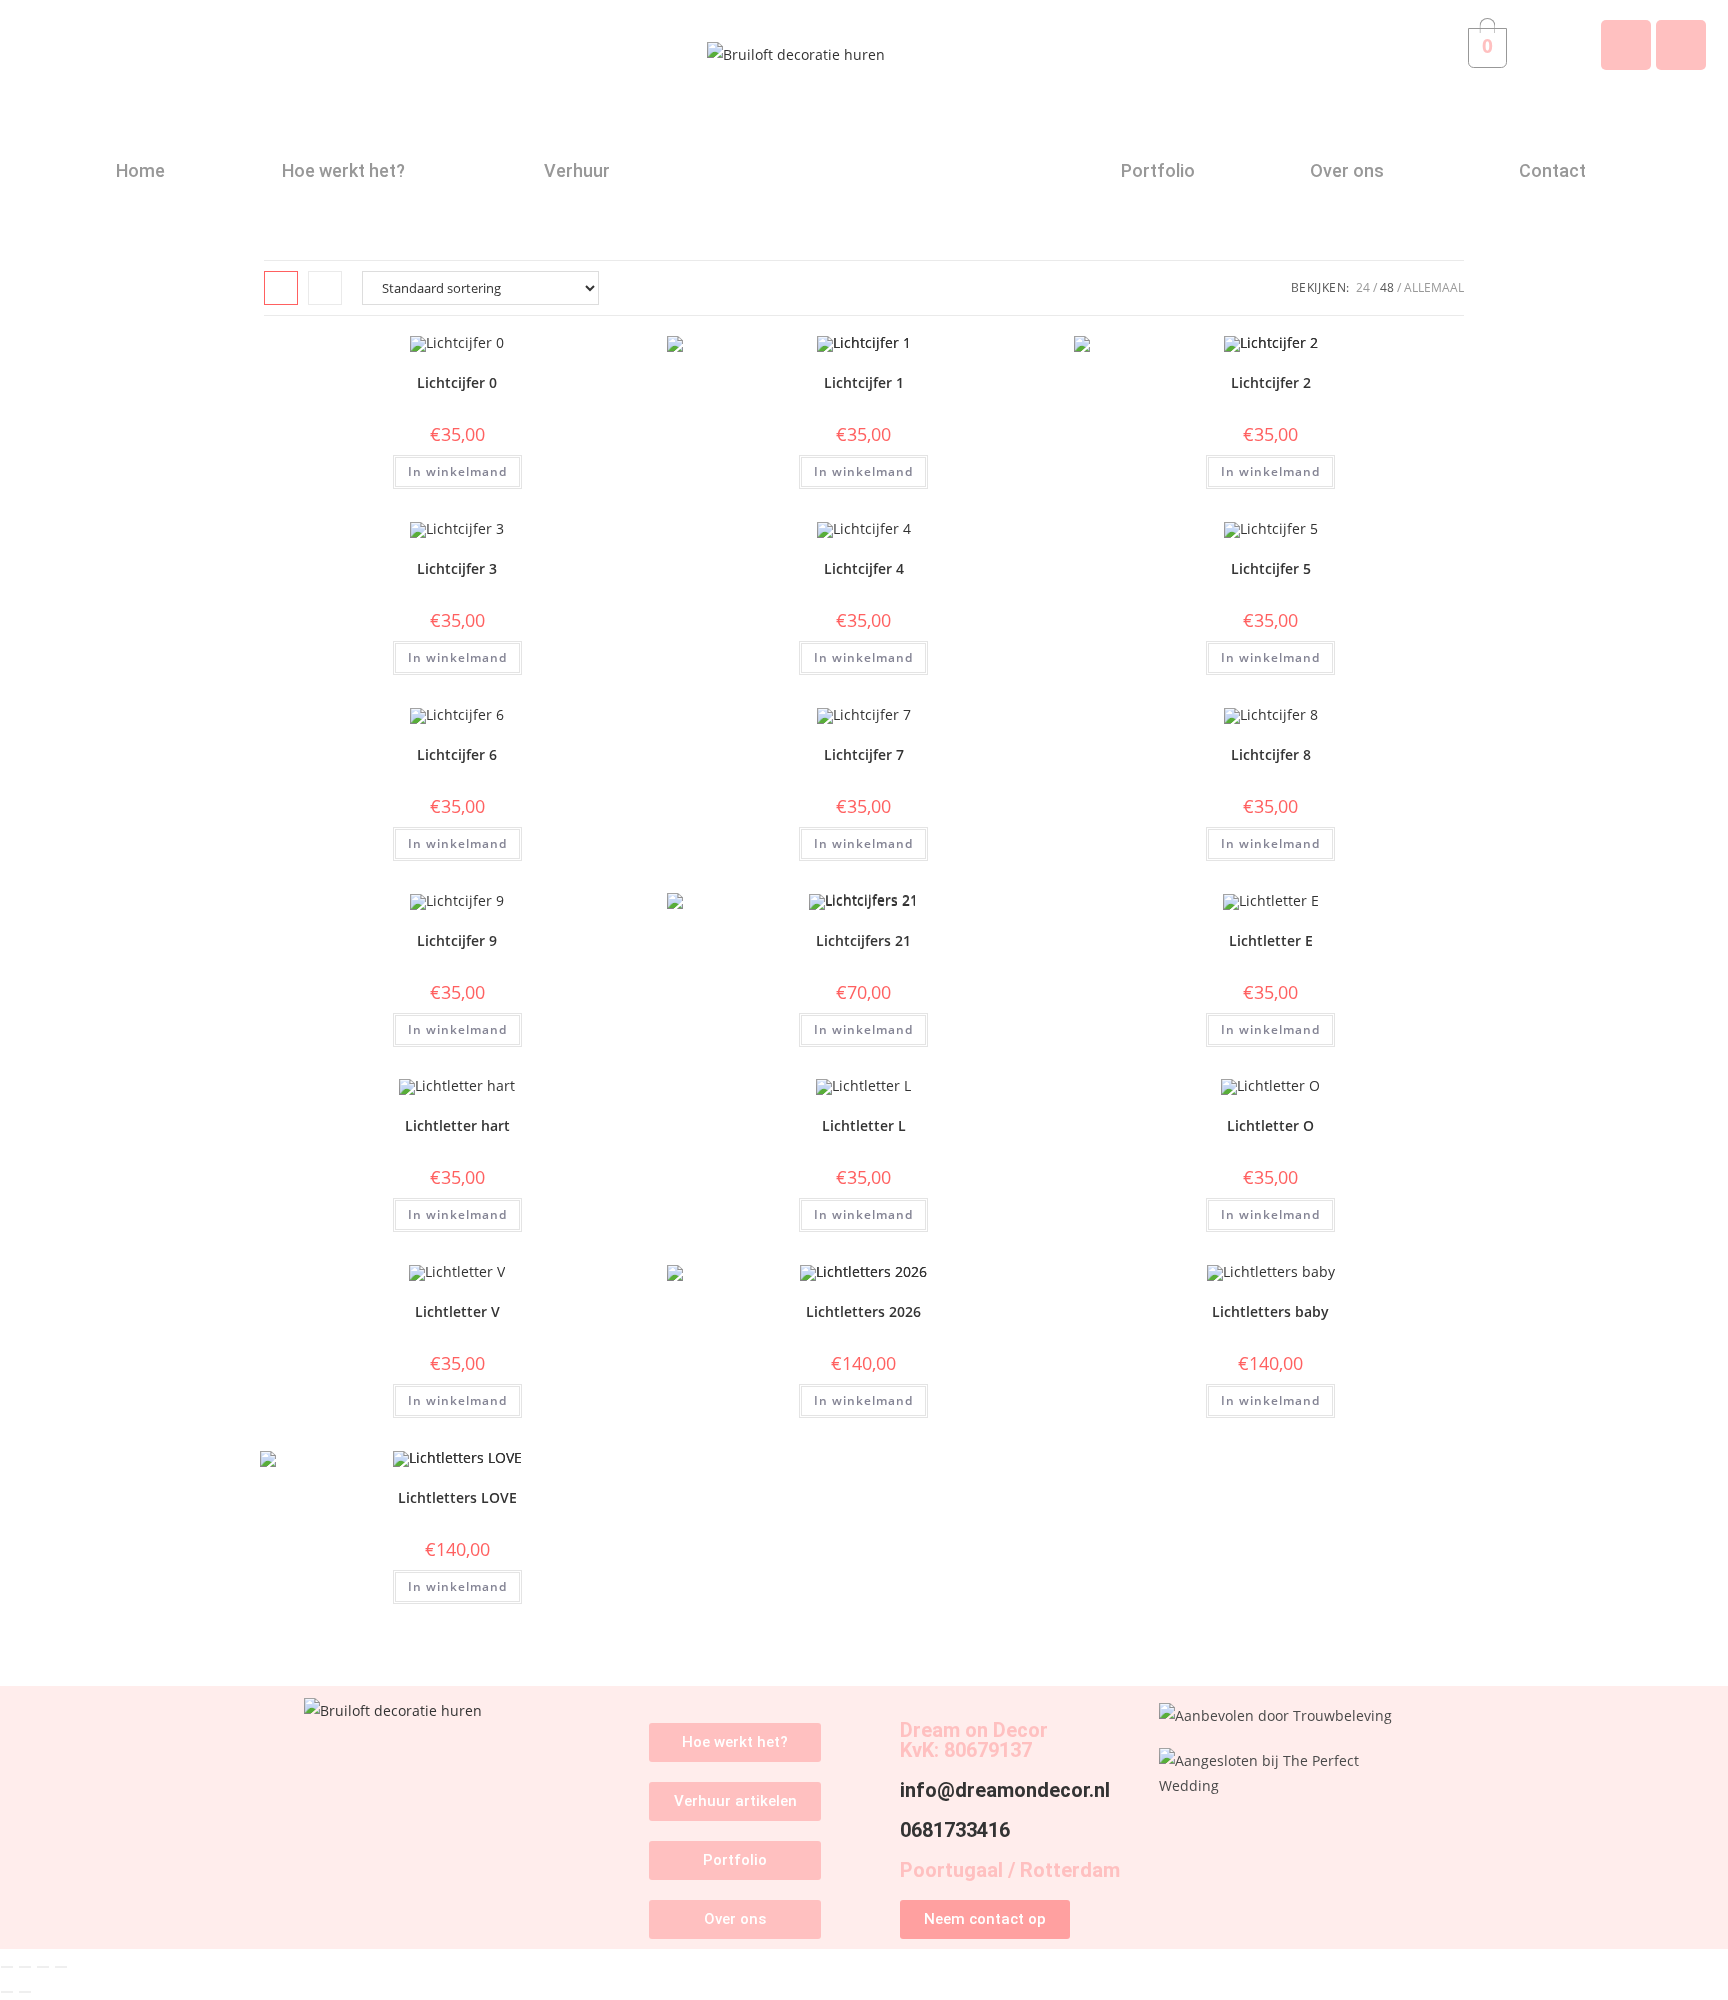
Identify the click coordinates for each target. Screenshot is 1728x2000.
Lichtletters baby (1270, 1311)
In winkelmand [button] (457, 471)
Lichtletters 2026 (863, 1311)
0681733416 (955, 1830)
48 (1387, 287)
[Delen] (43, 1967)
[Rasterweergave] (281, 288)
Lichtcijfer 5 (1271, 568)
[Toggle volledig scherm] (25, 1967)
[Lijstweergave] (325, 288)
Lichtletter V (457, 1311)
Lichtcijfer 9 (457, 940)
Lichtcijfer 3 (457, 568)
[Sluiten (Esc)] (61, 1967)
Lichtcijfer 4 (864, 568)
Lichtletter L (864, 1125)
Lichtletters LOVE (457, 1497)
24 (1363, 287)
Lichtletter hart (457, 1125)
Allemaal (1434, 287)
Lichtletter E (1271, 940)
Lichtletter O (1270, 1125)
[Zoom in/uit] (7, 1967)
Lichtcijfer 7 (864, 754)
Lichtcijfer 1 (864, 382)
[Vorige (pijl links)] (7, 1992)
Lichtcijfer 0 (457, 382)
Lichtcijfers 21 (863, 940)
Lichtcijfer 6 (457, 754)
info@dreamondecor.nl (1005, 1790)
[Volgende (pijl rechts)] (25, 1992)
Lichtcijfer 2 (1271, 382)
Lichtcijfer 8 (1271, 754)
